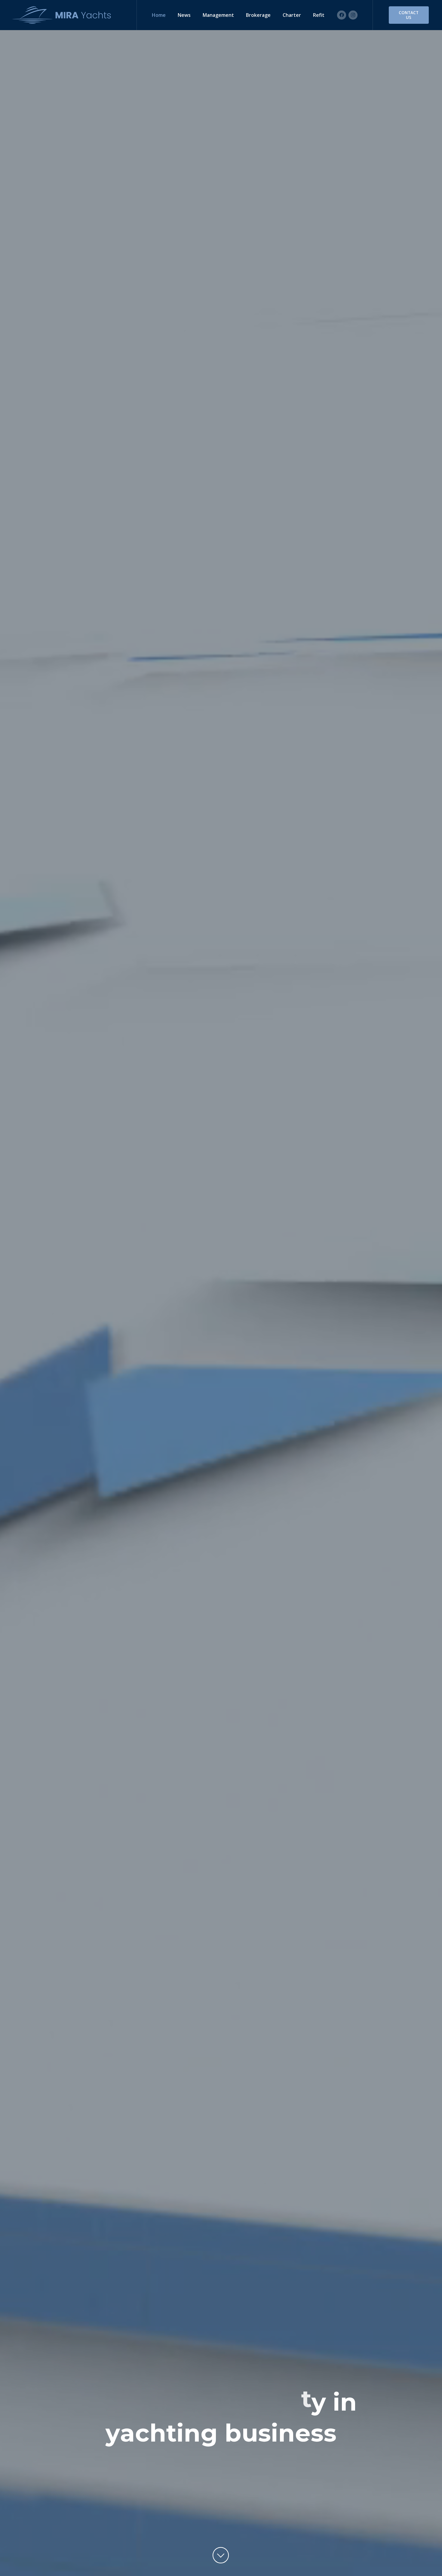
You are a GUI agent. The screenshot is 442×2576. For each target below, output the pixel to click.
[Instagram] (353, 15)
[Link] (63, 15)
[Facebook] (342, 15)
